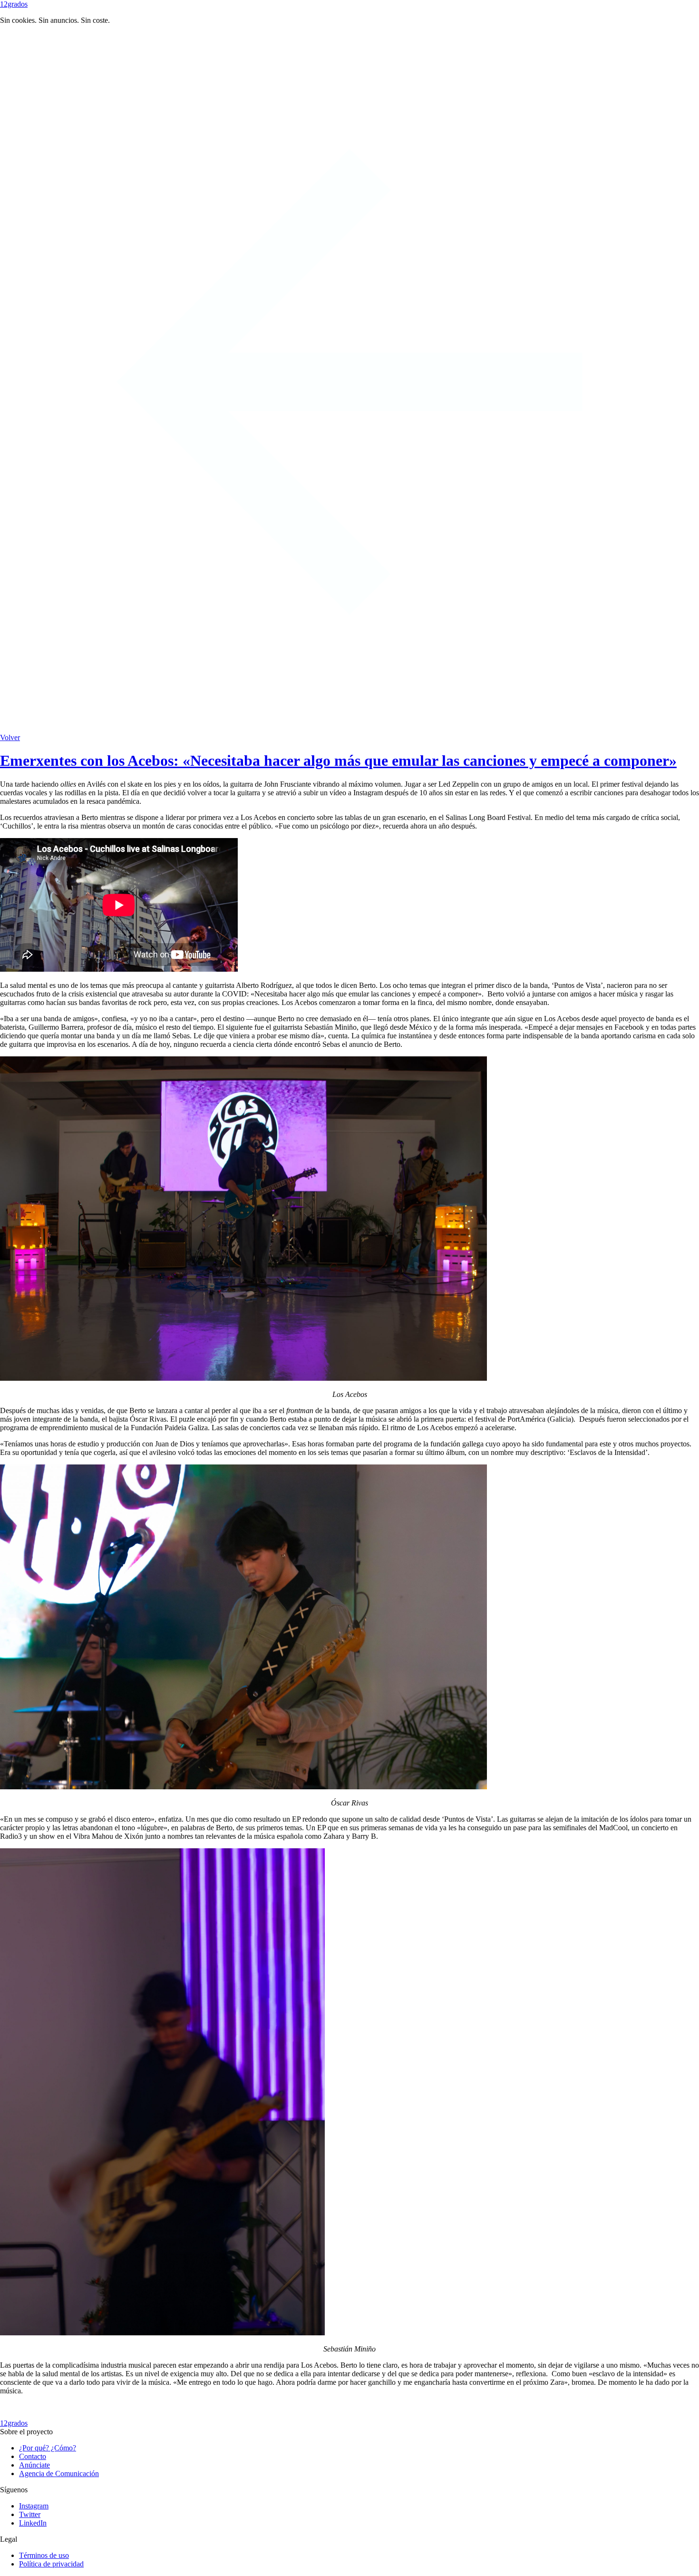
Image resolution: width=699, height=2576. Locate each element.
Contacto (33, 2456)
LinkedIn (33, 2523)
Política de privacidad (51, 2564)
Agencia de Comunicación (59, 2474)
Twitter (30, 2514)
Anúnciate (34, 2465)
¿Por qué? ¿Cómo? (48, 2448)
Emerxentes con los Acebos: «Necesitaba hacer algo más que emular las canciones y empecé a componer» (338, 761)
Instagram (34, 2506)
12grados (14, 4)
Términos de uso (44, 2555)
